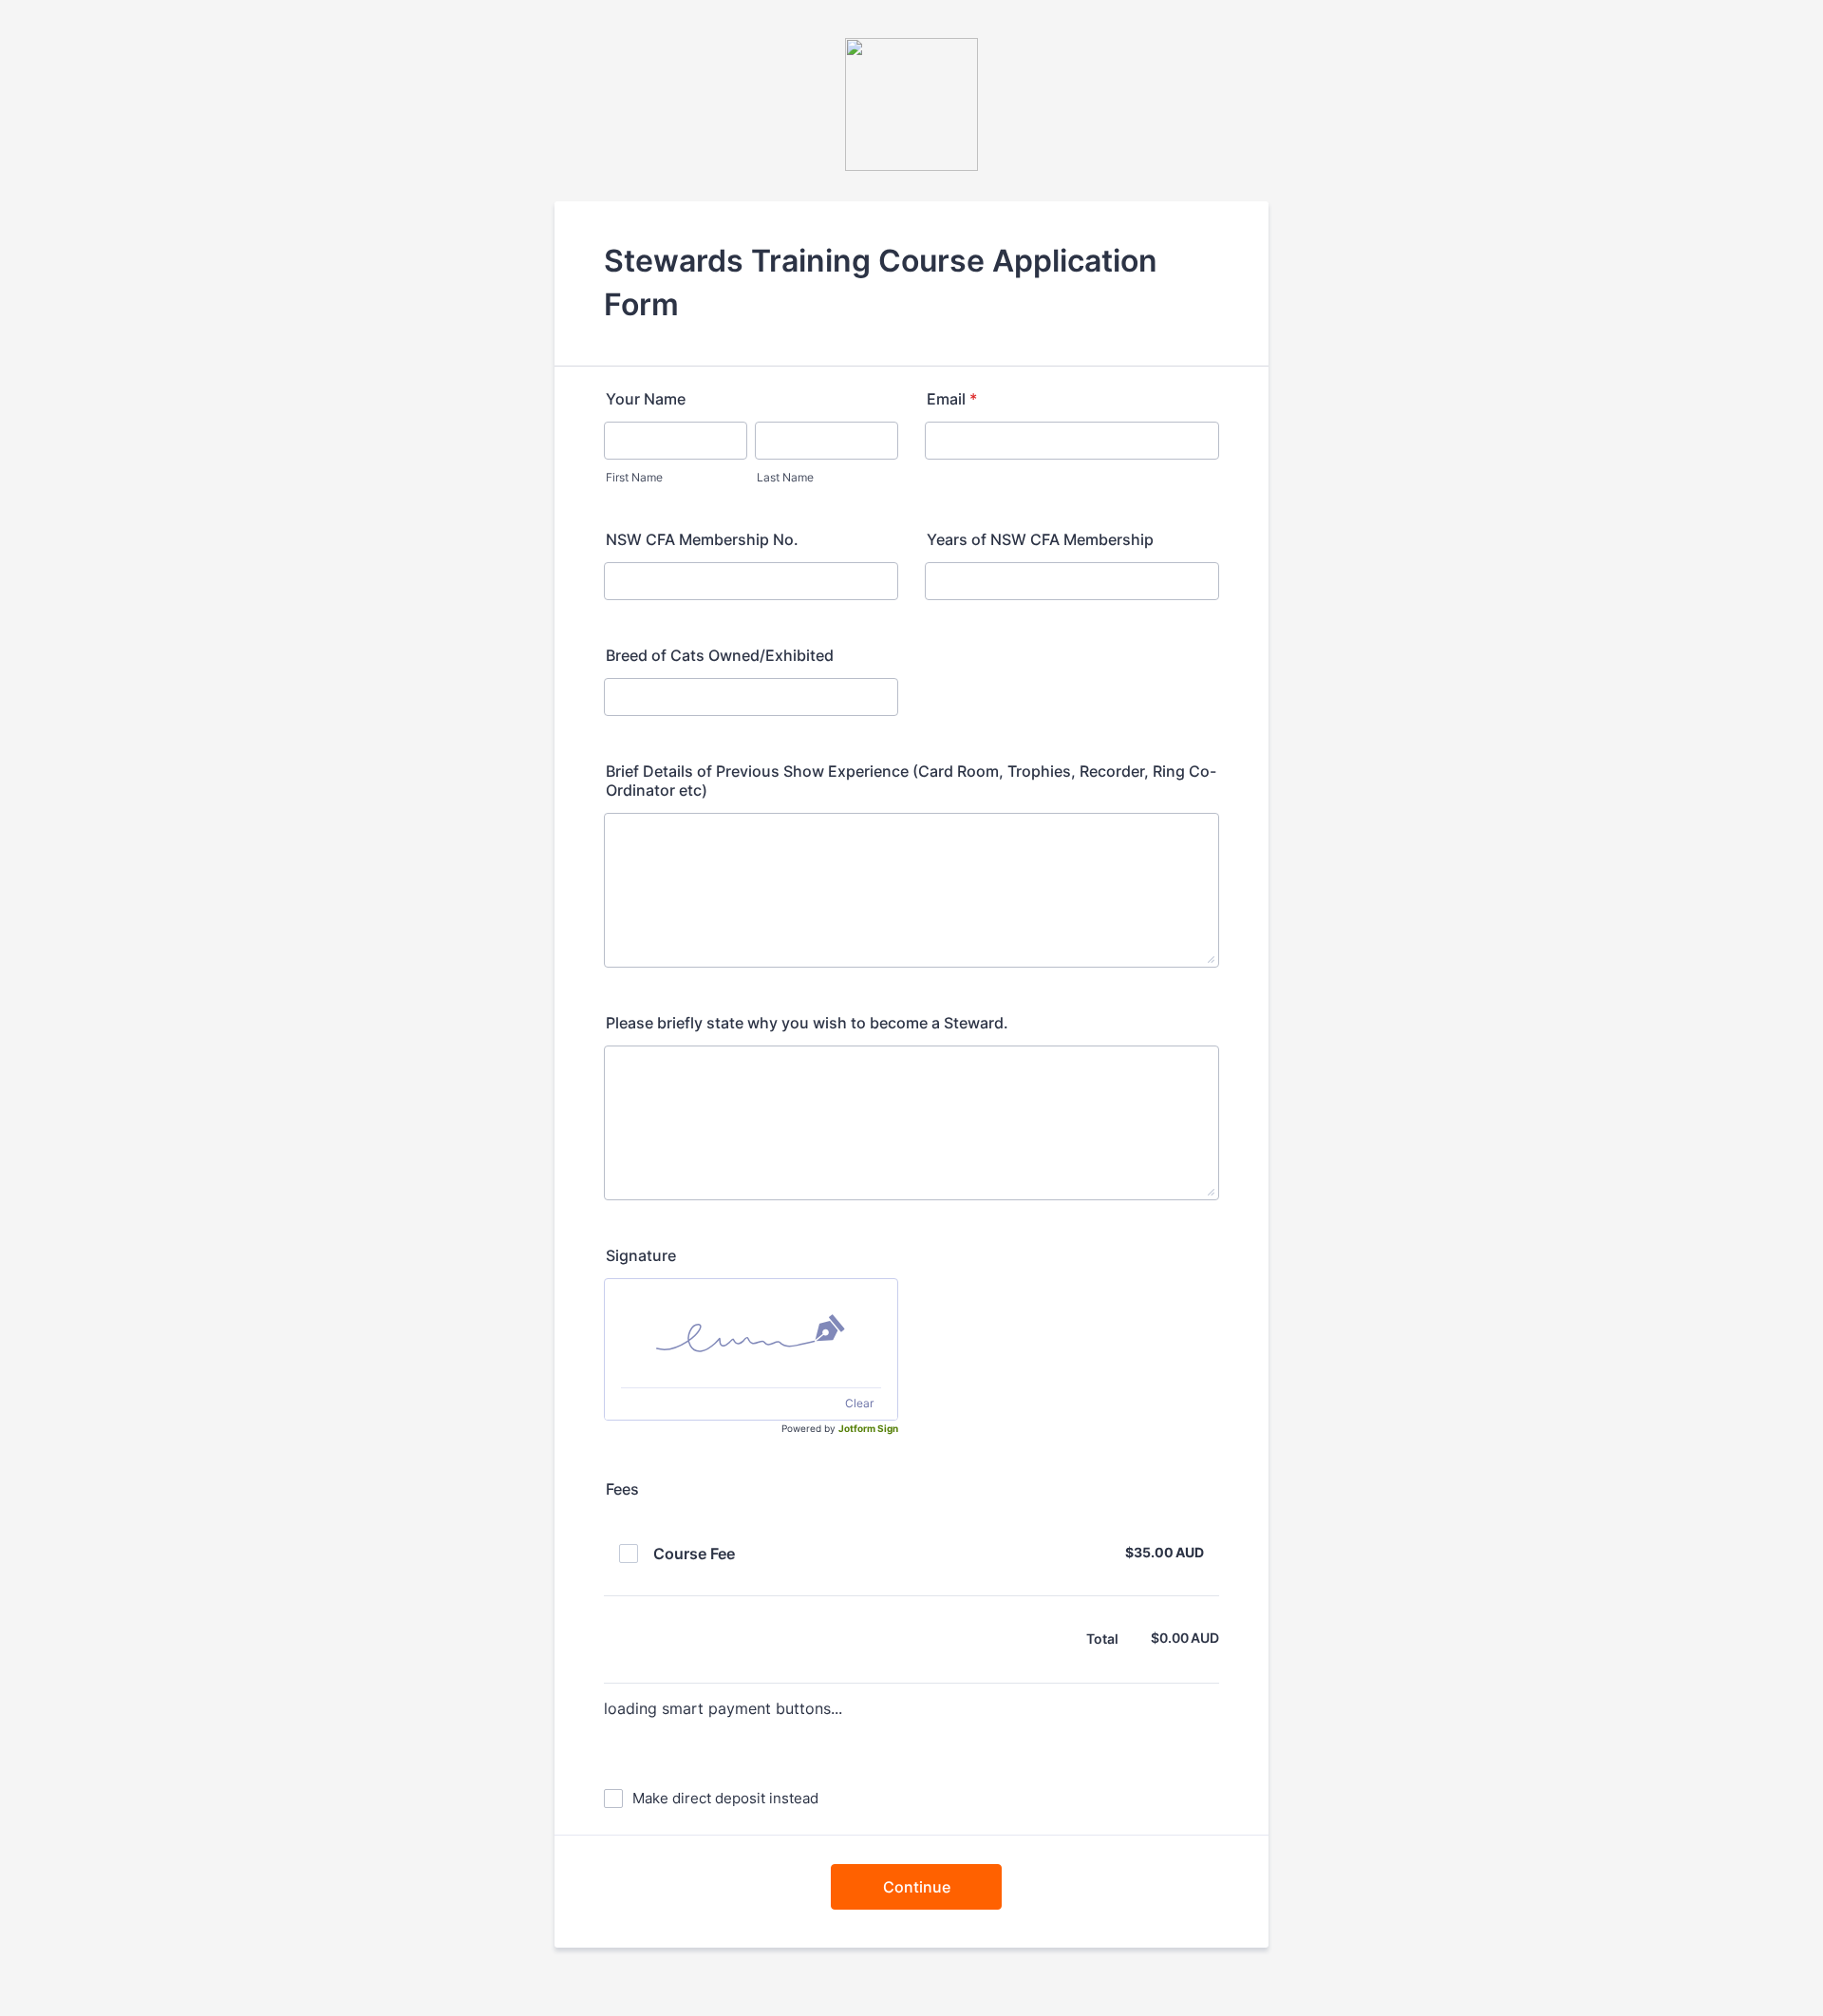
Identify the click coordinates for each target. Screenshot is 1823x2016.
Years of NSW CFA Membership (1040, 539)
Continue (917, 1887)
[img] (751, 1333)
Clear (859, 1403)
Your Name (646, 399)
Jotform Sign (868, 1428)
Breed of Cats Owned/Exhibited (720, 655)
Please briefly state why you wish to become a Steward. (807, 1023)
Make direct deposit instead (725, 1798)
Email (952, 399)
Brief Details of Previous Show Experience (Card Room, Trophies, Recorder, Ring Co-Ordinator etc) (911, 781)
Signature (641, 1255)
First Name (634, 477)
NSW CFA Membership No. (702, 539)
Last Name (785, 477)
